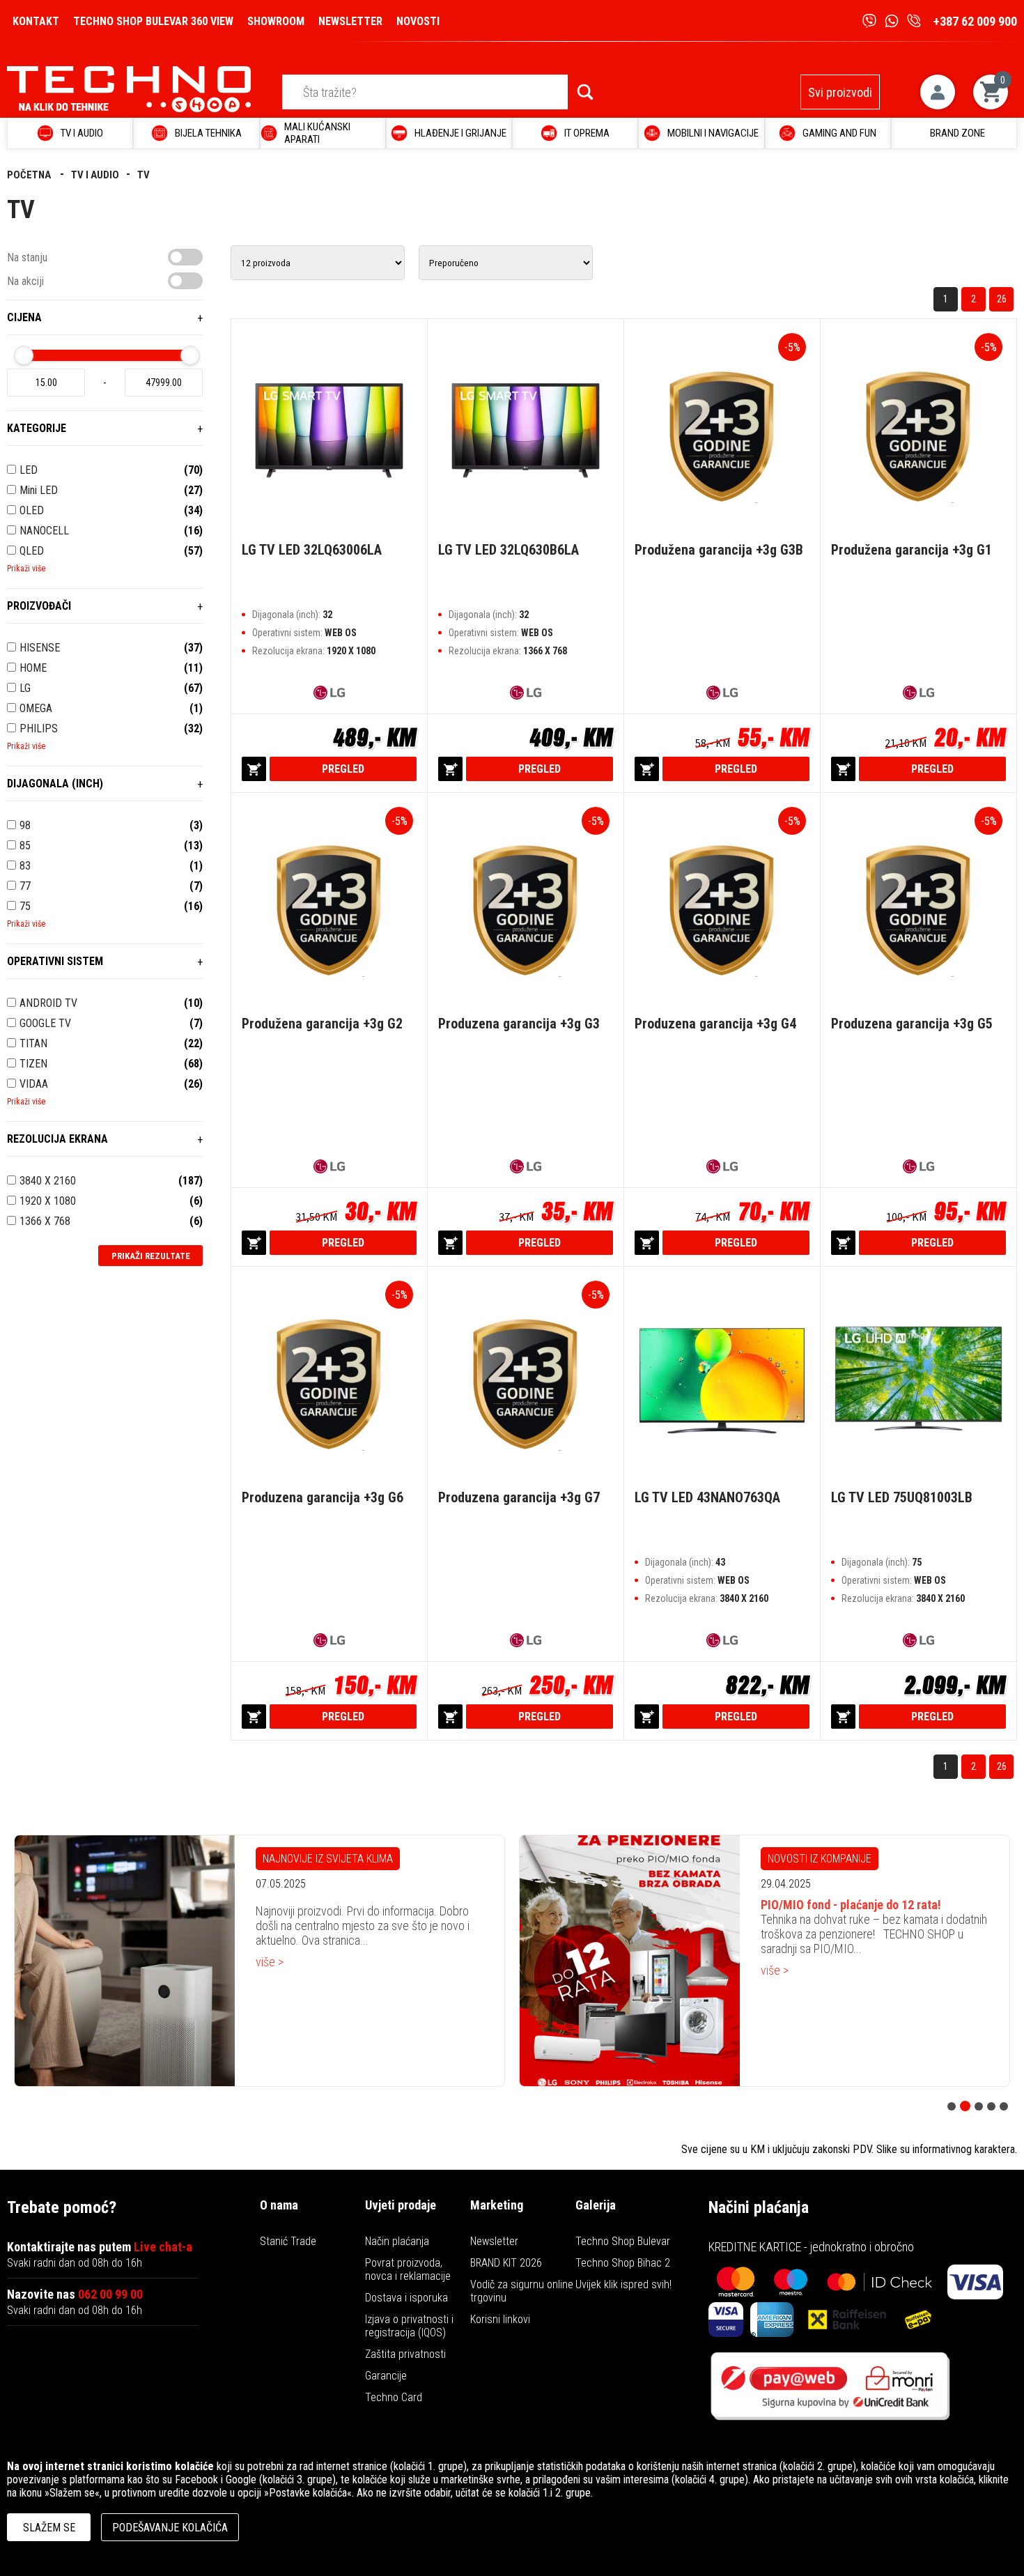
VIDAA (34, 1084)
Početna (30, 175)
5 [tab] (1004, 2106)
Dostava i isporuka (406, 2298)
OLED (32, 510)
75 (25, 906)
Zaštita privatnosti (405, 2354)
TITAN (33, 1043)
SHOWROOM (276, 21)
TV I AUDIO (95, 175)
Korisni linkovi (500, 2319)
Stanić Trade (288, 2241)
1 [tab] (952, 2106)
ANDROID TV (48, 1003)
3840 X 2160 (48, 1181)
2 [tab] (964, 2106)
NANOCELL (44, 531)
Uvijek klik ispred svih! (623, 2284)
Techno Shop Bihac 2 (623, 2263)
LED (29, 470)
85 (25, 846)
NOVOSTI (418, 21)
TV (143, 175)
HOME (33, 668)
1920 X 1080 (48, 1201)
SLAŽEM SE (49, 2528)
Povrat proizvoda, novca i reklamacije (408, 2269)
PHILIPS (39, 728)
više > (287, 1970)
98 (25, 825)
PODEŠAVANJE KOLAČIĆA (170, 2528)
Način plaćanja (397, 2241)
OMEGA (36, 708)
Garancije (386, 2376)
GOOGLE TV (45, 1023)
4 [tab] (991, 2106)
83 (25, 866)
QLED (32, 551)
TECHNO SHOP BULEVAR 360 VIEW (153, 21)
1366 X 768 (45, 1221)
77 (25, 886)
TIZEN (33, 1064)
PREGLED (343, 769)
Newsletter (494, 2241)
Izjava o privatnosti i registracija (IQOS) (409, 2326)
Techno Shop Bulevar (623, 2241)
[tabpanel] (277, 1961)
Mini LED (39, 490)
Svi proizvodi (840, 92)
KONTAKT (36, 21)
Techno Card (394, 2397)
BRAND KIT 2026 (506, 2263)
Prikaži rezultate (151, 1256)
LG (25, 688)
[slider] (24, 355)
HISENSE (40, 648)
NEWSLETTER (350, 21)
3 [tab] (978, 2106)
